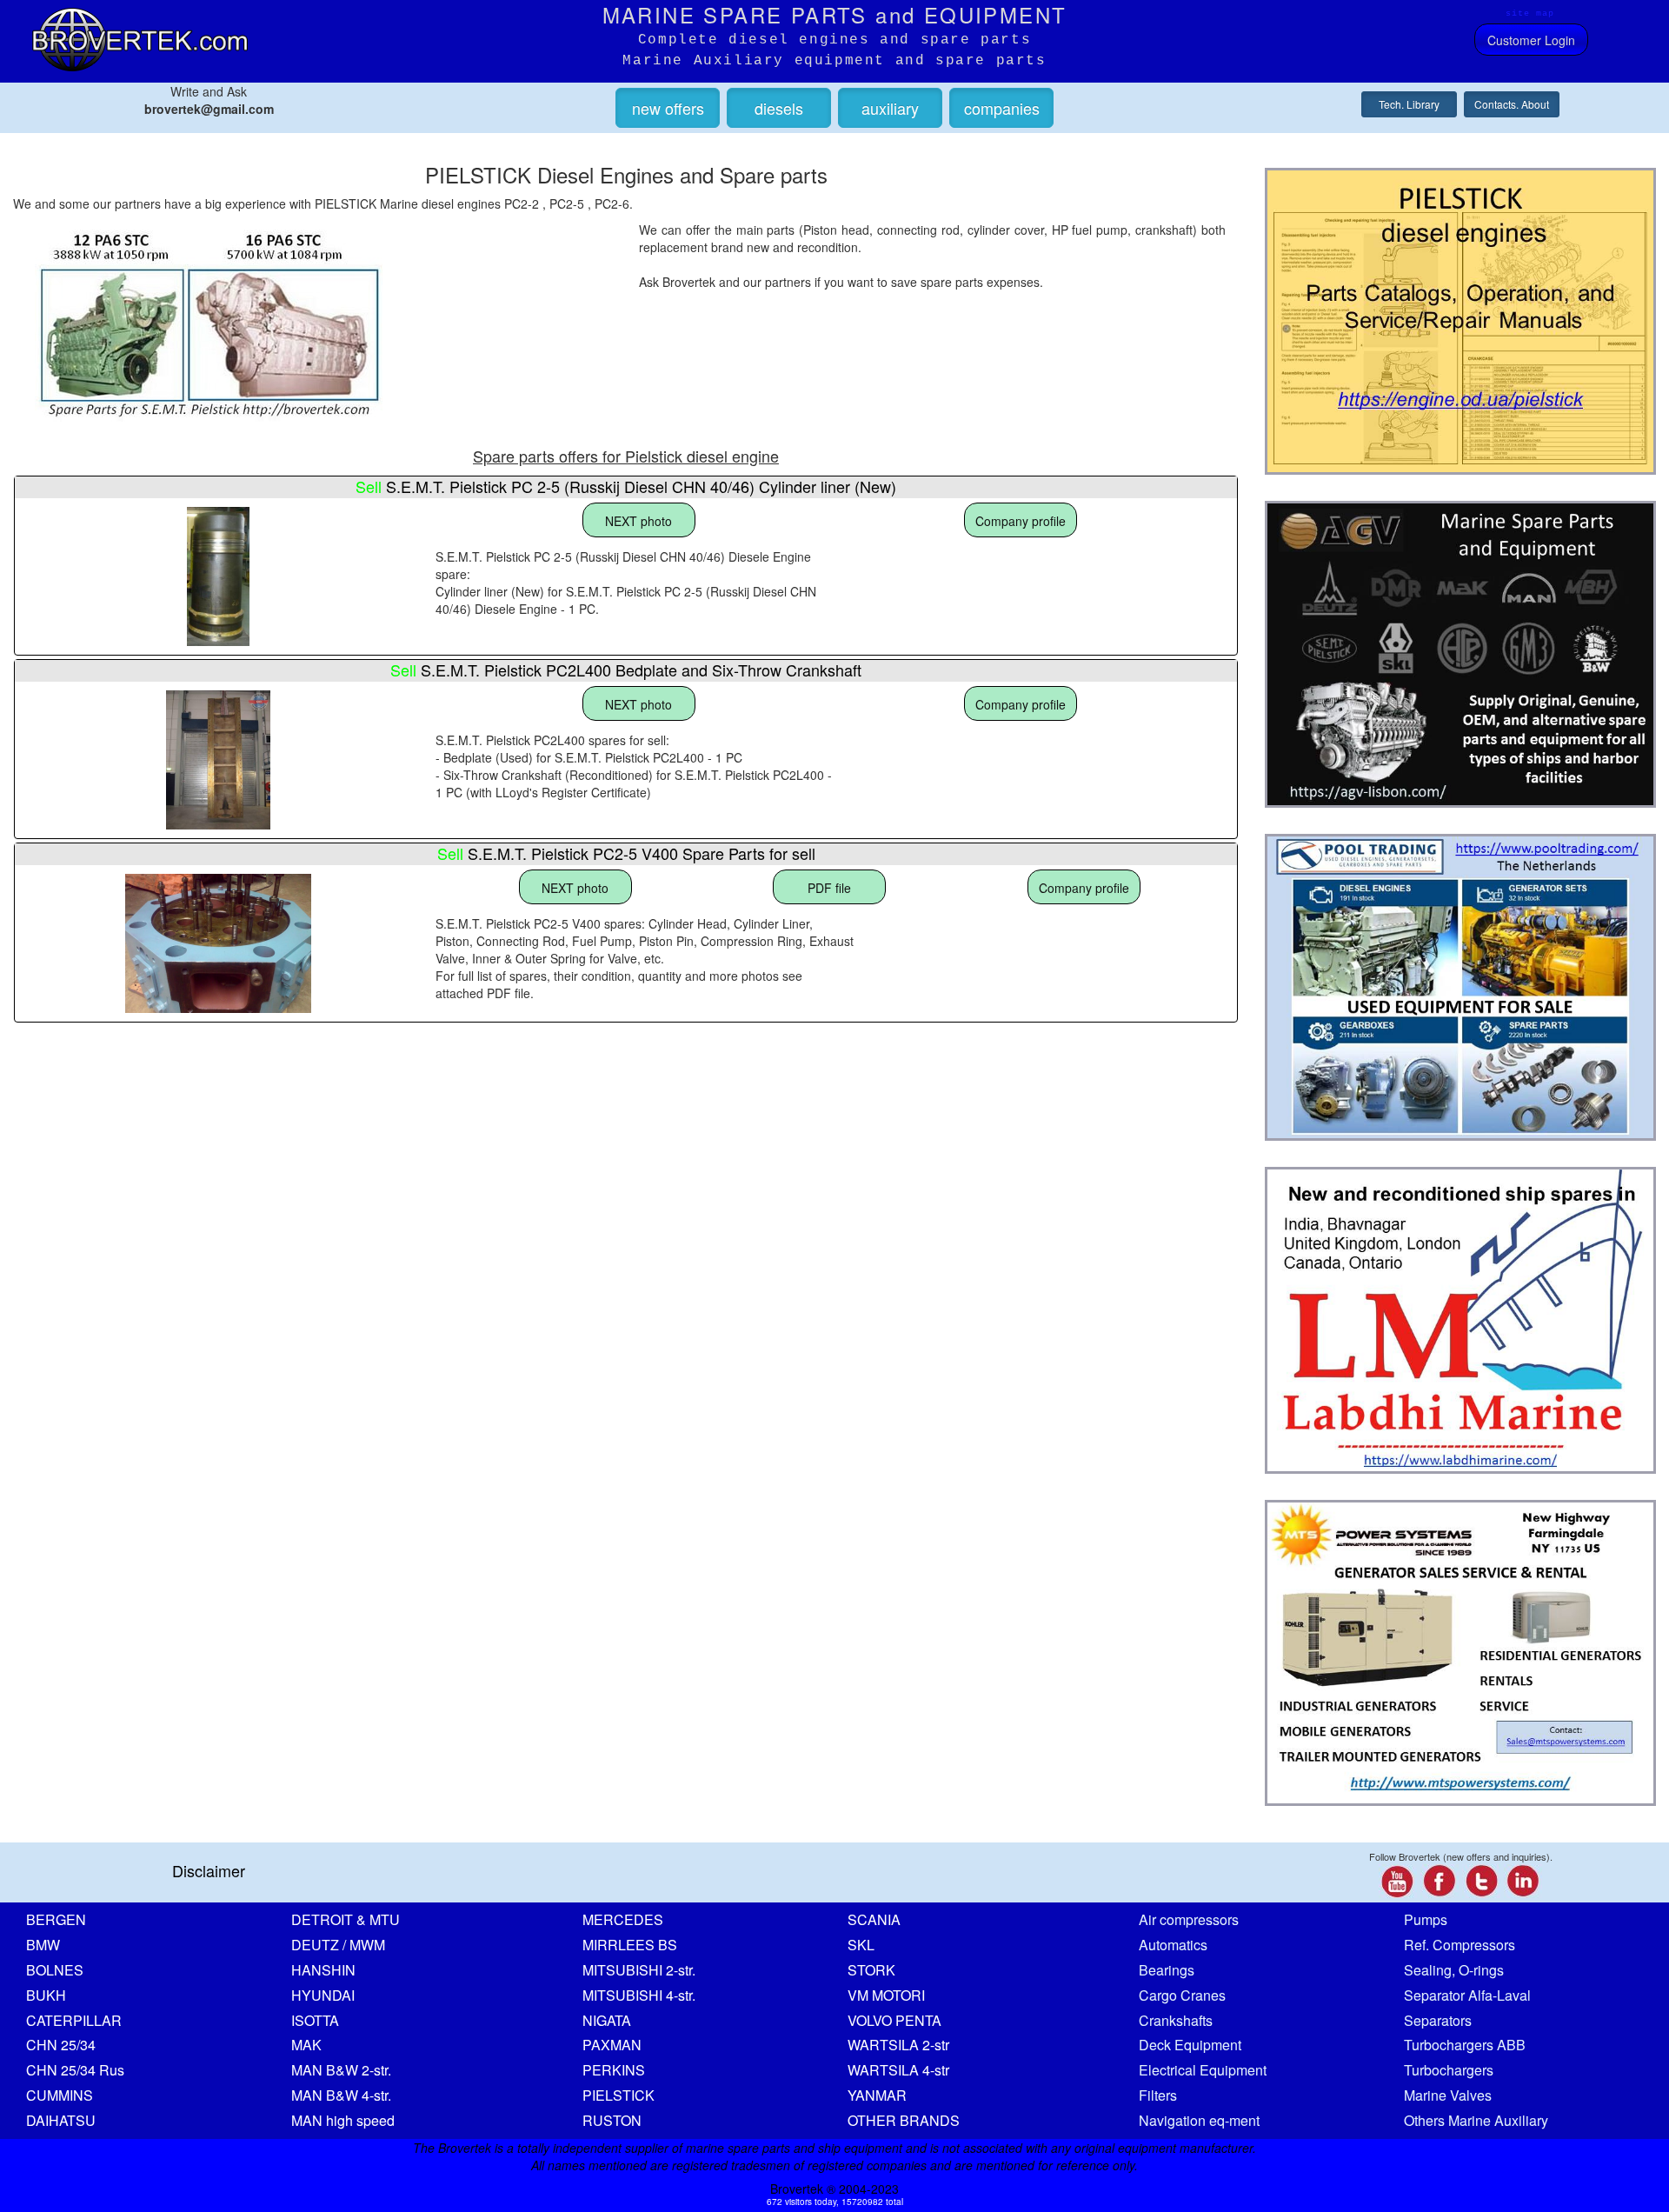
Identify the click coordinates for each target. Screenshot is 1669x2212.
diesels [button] (779, 108)
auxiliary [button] (890, 108)
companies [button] (1002, 108)
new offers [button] (668, 108)
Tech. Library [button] (1409, 104)
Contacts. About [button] (1512, 104)
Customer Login (1531, 40)
